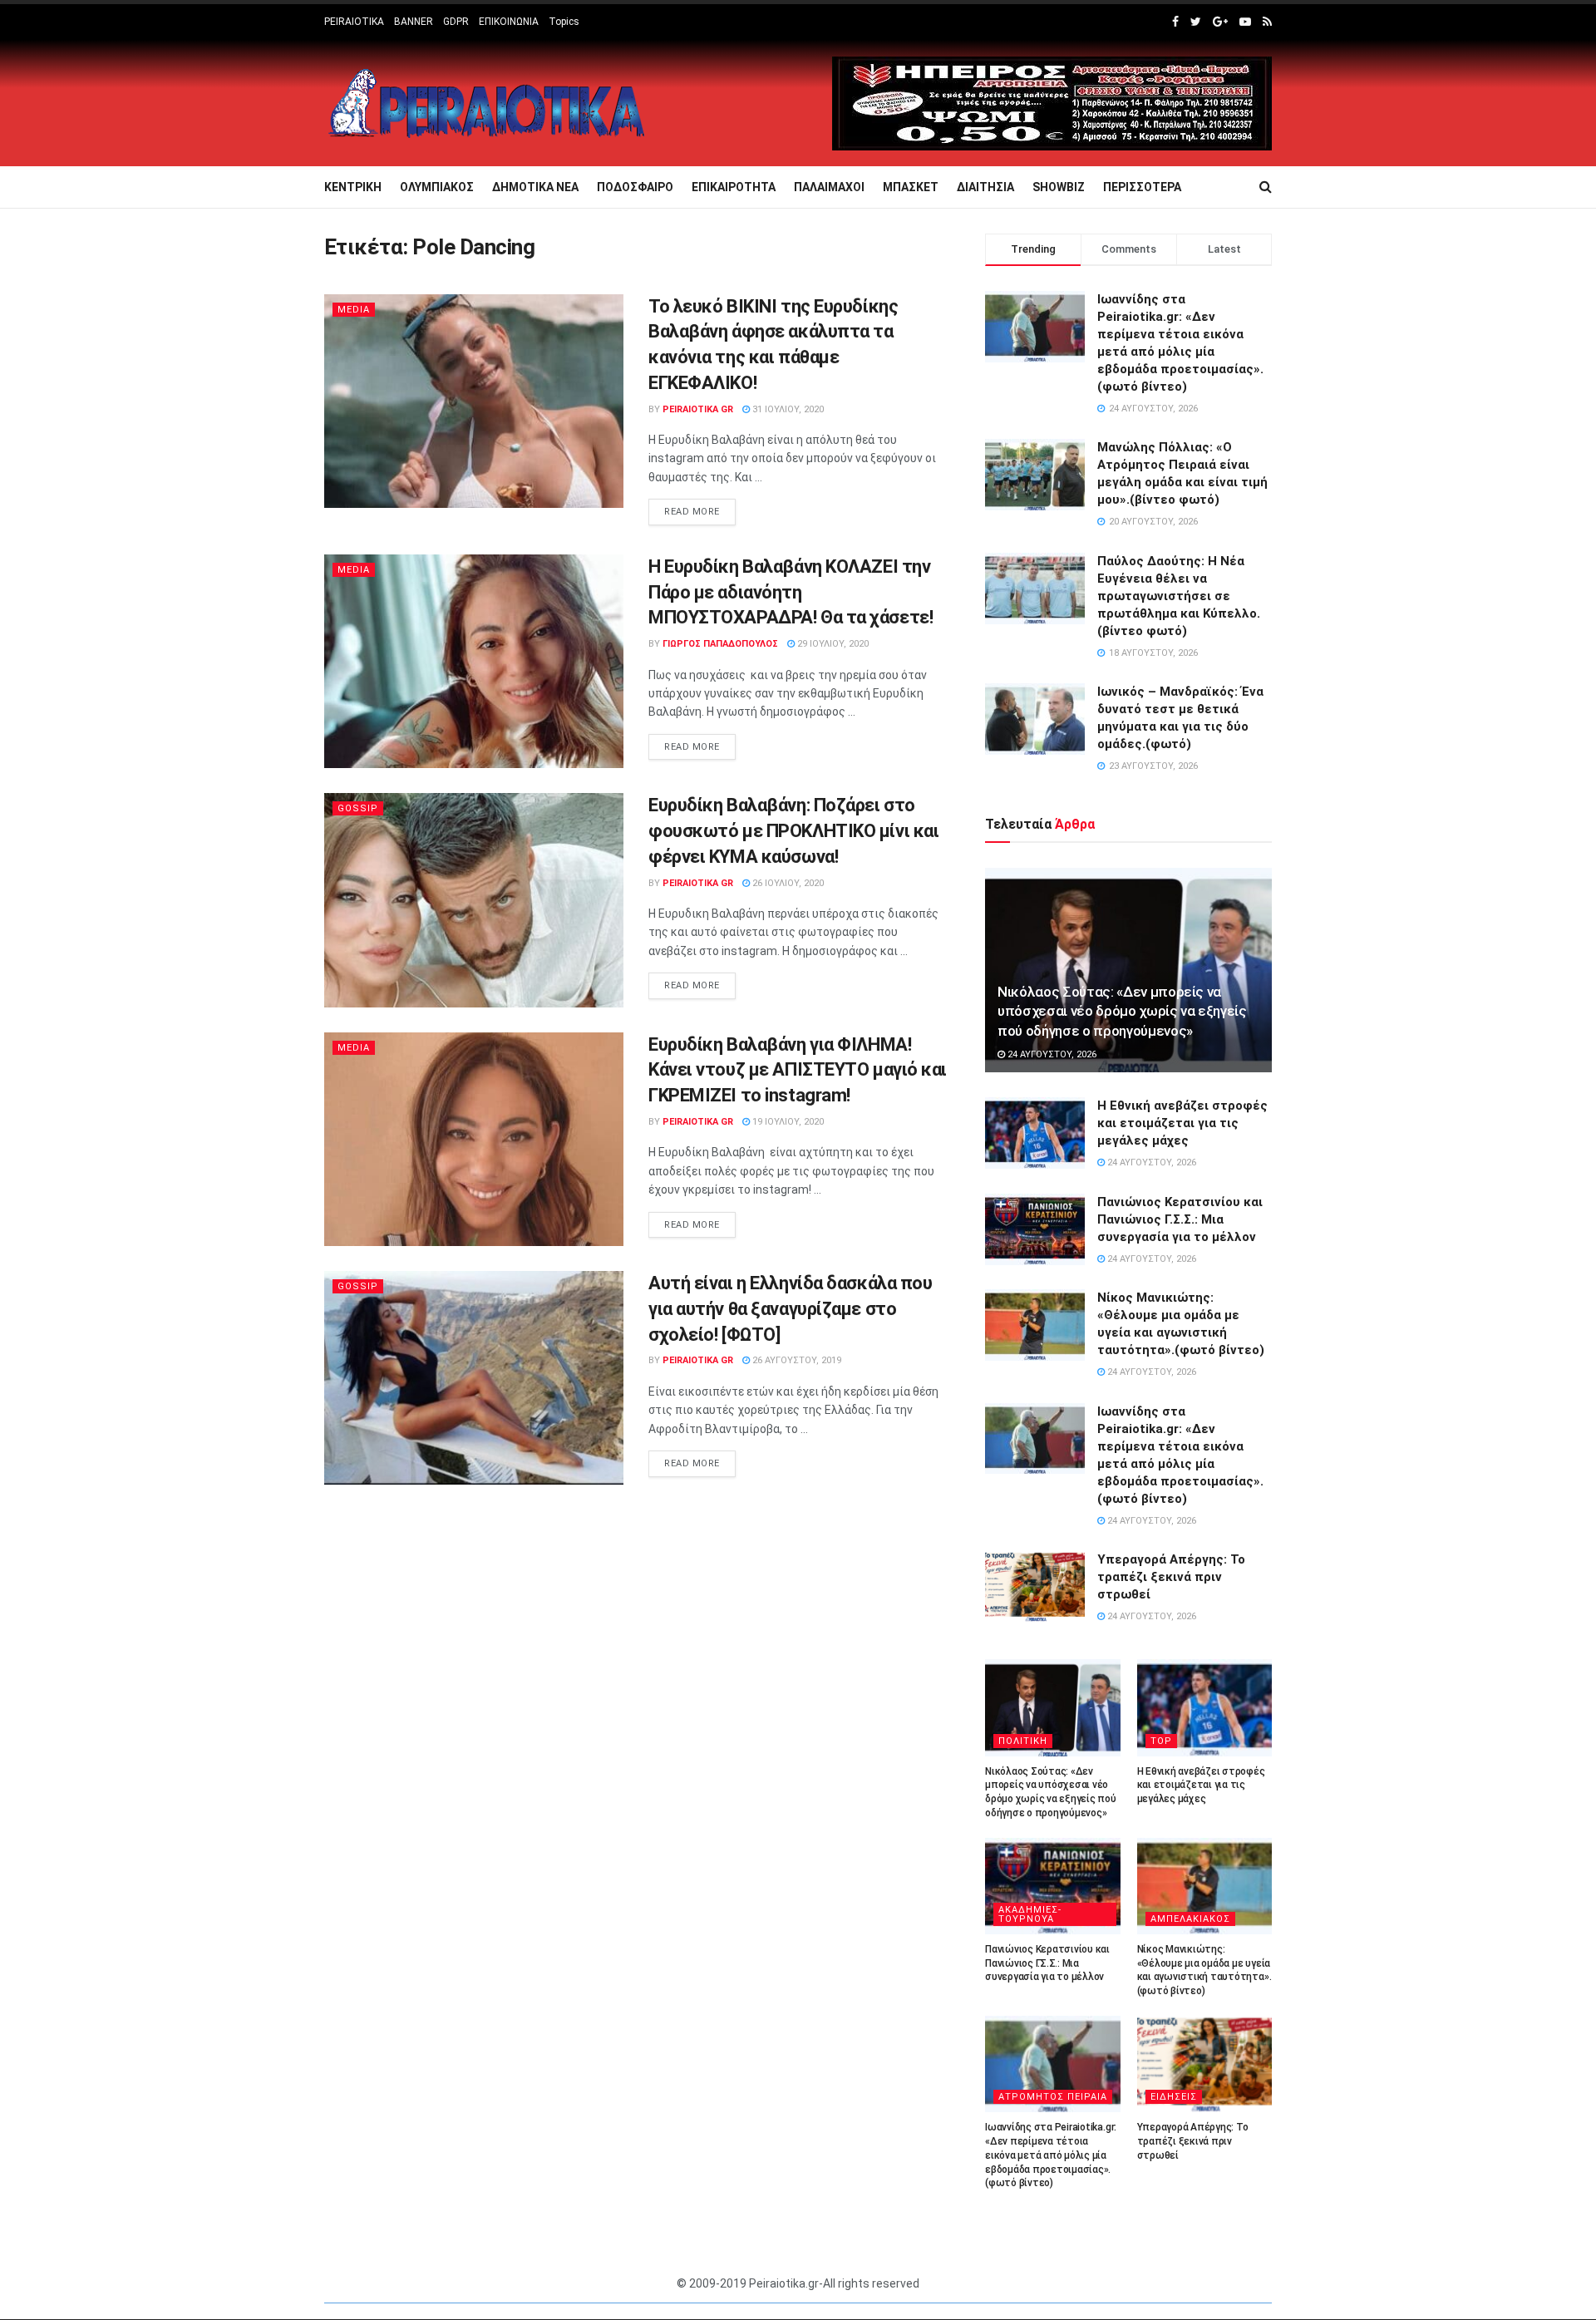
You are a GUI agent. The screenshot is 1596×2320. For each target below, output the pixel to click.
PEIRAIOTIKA (354, 22)
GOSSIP (358, 808)
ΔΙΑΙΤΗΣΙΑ (985, 187)
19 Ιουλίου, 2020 (787, 1122)
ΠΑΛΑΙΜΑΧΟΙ (829, 187)
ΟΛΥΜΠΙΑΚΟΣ (437, 187)
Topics (564, 22)
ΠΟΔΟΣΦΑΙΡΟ (635, 187)
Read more (692, 512)
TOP (1161, 1741)
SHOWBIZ (1059, 187)
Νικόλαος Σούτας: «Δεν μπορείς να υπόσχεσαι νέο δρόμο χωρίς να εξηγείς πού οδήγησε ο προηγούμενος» (1122, 1012)
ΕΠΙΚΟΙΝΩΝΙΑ (509, 22)
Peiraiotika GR (698, 409)
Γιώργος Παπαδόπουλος (720, 644)
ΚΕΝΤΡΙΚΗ (353, 187)
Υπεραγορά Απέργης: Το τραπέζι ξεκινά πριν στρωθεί (1171, 1577)
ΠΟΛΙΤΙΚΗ (1023, 1741)
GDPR (456, 22)
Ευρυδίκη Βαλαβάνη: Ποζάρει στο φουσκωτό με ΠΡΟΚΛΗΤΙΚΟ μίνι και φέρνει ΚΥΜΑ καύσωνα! (793, 831)
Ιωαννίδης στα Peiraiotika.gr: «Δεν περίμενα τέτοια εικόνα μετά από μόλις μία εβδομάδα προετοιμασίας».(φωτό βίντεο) (1051, 2155)
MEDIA (354, 310)
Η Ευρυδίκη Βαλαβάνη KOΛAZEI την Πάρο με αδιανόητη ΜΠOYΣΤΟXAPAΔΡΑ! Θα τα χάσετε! (791, 592)
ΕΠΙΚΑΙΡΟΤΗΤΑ (734, 187)
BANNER (414, 22)
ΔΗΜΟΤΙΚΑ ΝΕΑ (535, 187)
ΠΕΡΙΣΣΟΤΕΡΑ (1142, 187)
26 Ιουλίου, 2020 (787, 883)
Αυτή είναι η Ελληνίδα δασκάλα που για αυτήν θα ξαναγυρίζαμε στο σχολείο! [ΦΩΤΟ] (790, 1309)
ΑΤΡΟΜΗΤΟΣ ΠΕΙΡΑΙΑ (1053, 2097)
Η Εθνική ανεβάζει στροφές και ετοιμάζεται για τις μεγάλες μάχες (1182, 1123)
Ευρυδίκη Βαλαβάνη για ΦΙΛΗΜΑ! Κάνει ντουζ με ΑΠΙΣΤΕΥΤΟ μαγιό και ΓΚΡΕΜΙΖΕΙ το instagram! (798, 1070)
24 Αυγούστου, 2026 (1051, 1054)
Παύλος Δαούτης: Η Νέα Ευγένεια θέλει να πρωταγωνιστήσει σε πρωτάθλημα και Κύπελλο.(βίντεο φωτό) (1179, 596)
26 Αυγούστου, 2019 (796, 1360)
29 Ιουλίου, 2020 (832, 644)
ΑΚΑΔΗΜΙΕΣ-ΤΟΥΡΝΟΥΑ (1030, 1914)
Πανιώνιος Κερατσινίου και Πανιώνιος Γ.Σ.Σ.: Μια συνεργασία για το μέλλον (1180, 1219)
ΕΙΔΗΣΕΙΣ (1174, 2097)
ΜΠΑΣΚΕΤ (911, 187)
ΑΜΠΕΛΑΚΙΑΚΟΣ (1190, 1919)
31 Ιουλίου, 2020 (787, 409)
